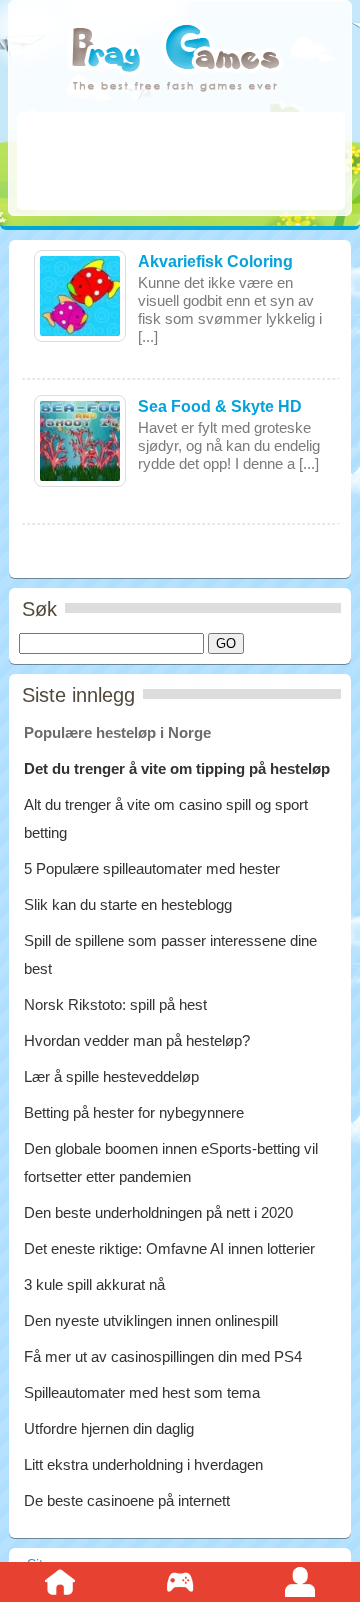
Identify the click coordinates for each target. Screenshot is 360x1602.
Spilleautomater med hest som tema (142, 1392)
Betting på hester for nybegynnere (134, 1112)
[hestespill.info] (175, 59)
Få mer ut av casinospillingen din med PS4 (163, 1356)
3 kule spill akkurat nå (94, 1284)
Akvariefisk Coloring (215, 261)
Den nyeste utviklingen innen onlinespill (151, 1320)
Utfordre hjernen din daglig (109, 1428)
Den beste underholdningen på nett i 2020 (158, 1212)
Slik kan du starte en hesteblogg (130, 904)
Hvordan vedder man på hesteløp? (137, 1040)
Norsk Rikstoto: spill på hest (115, 1004)
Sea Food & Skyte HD (220, 406)
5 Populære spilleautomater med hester (152, 868)
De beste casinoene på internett (127, 1500)
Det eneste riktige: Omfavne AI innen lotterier (169, 1248)
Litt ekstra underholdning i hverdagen (143, 1464)
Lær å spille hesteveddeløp (111, 1076)
